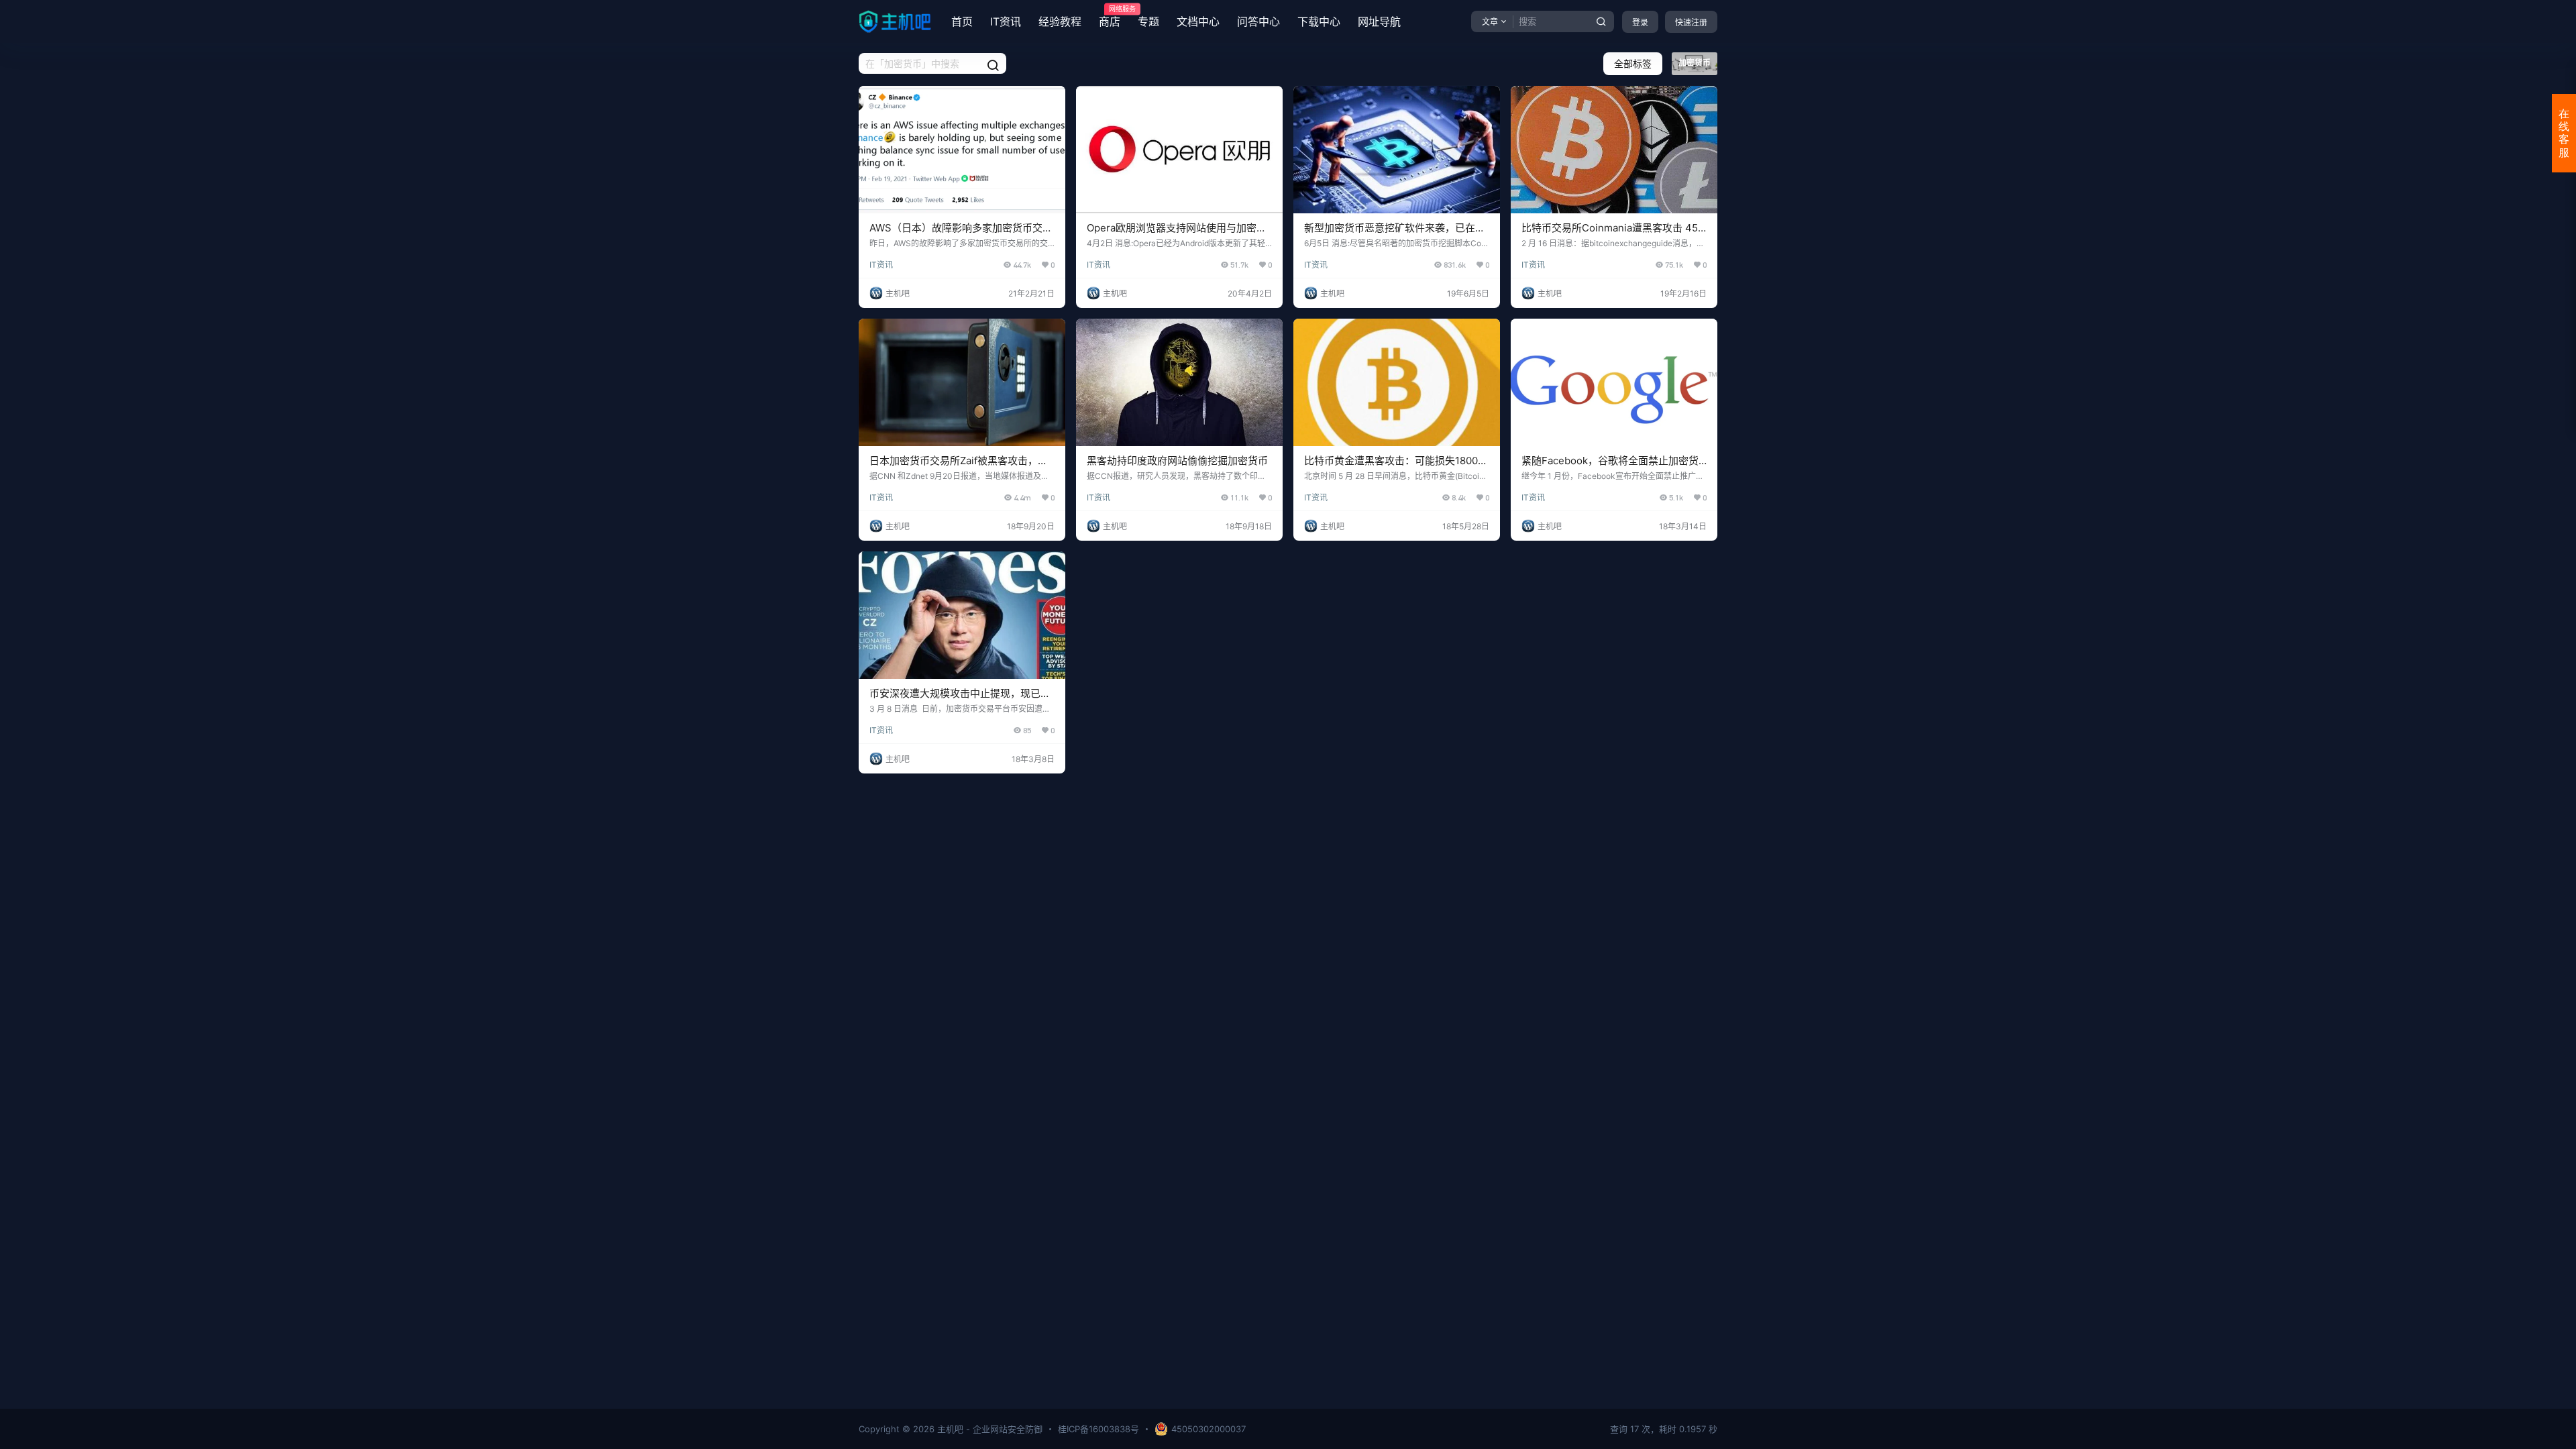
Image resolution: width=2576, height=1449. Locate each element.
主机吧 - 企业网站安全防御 (988, 1429)
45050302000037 (1209, 1429)
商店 (1110, 17)
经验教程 (1060, 21)
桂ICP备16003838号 (1098, 1429)
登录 (1640, 22)
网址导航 (1379, 21)
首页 (962, 21)
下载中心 (1319, 21)
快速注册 (1691, 22)
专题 (1148, 21)
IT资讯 (1006, 21)
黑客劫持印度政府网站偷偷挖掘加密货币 (1177, 461)
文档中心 (1198, 21)
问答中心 (1258, 21)
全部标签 (1633, 63)
